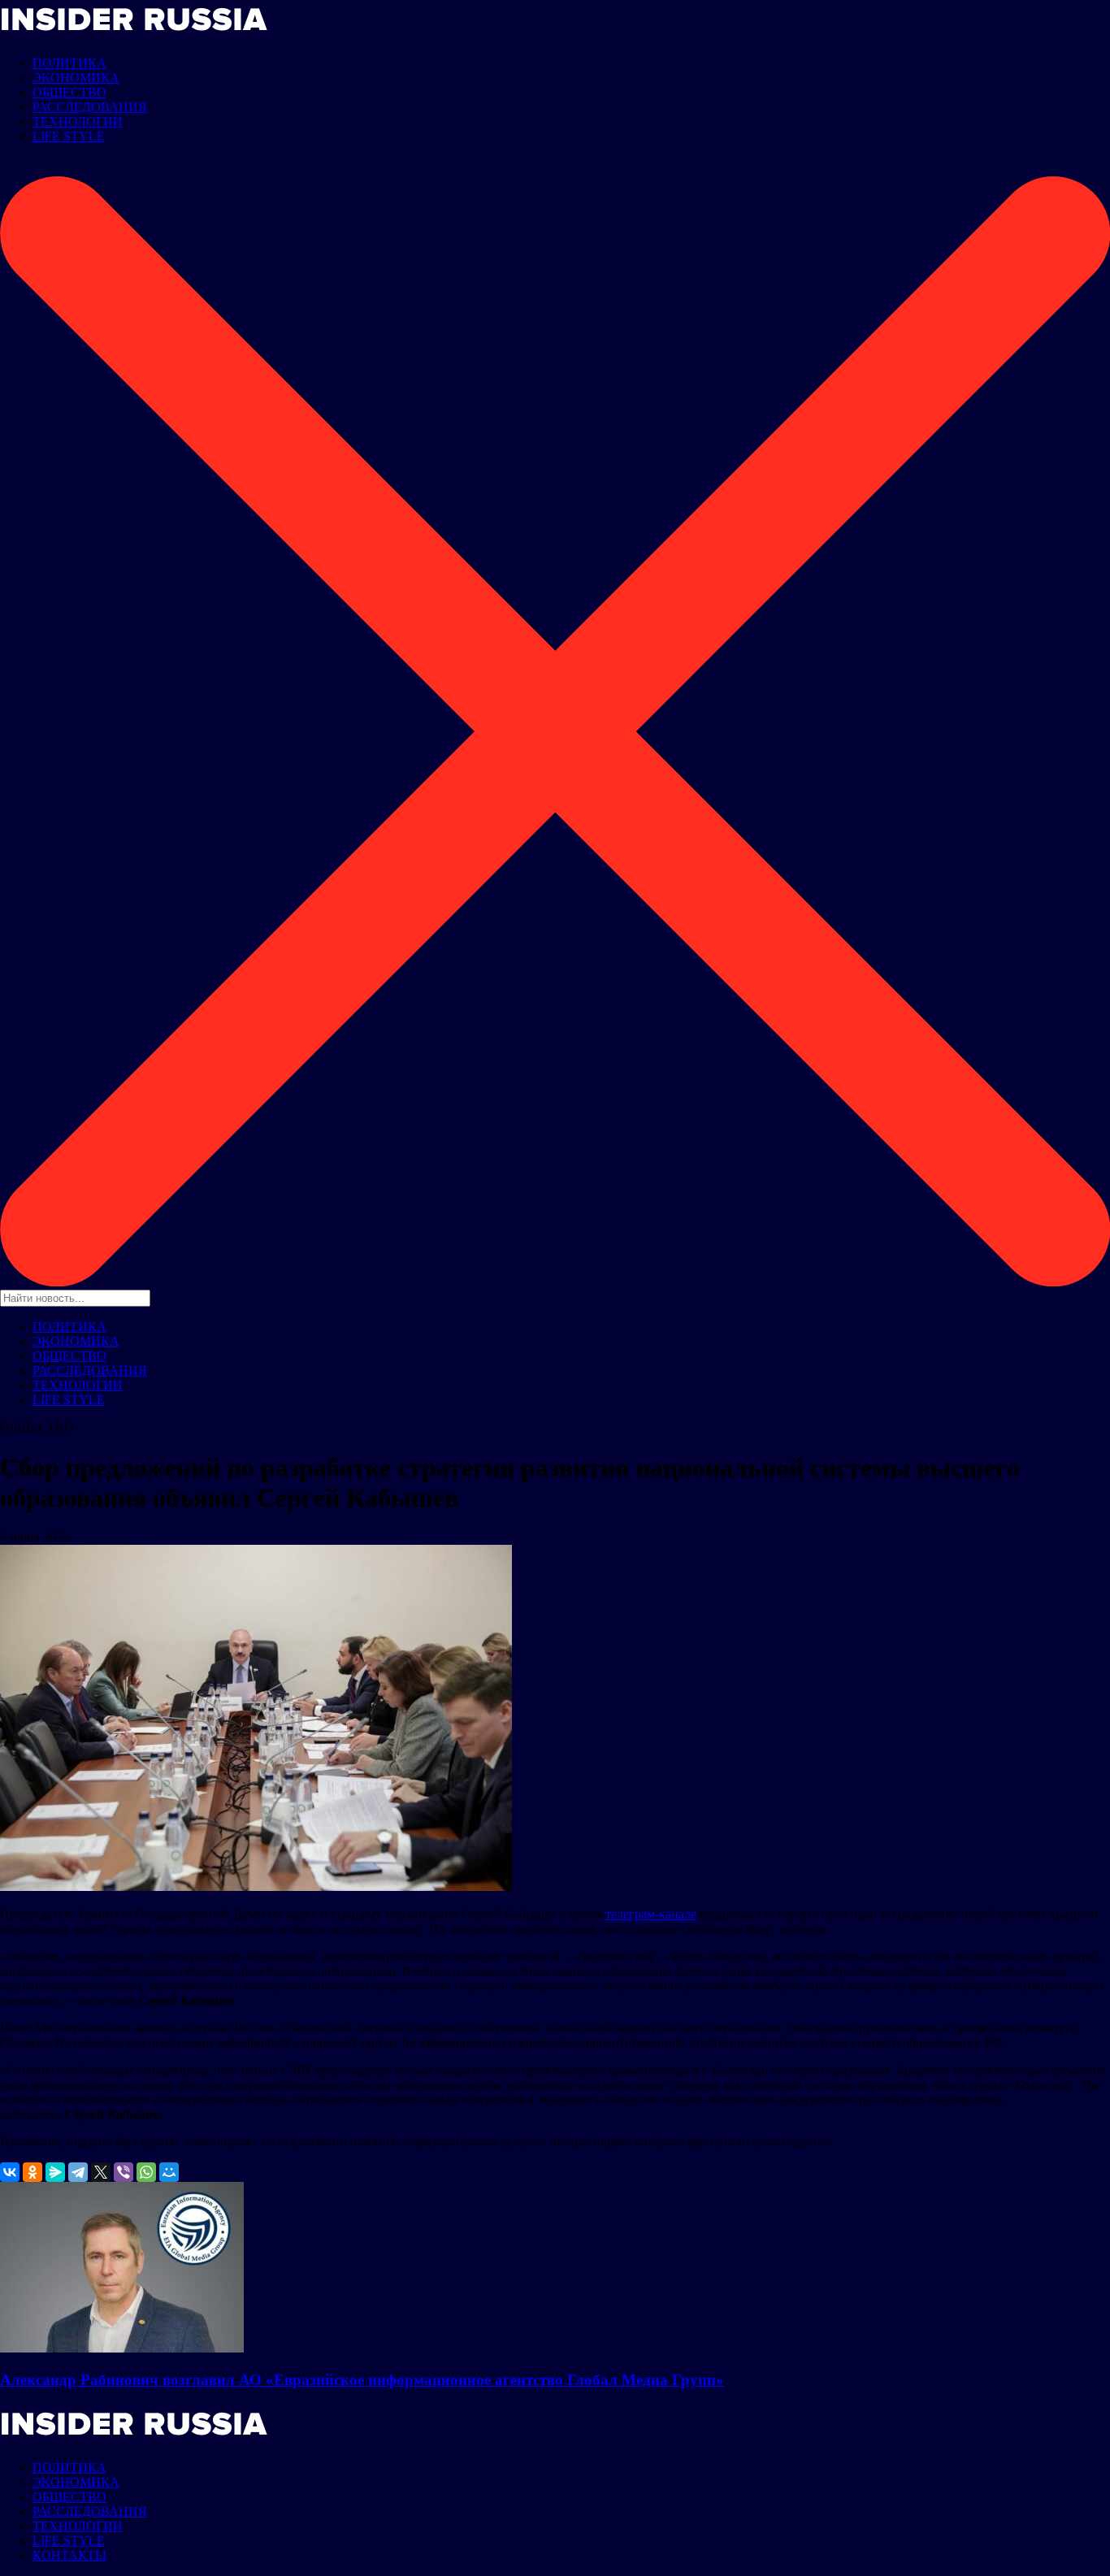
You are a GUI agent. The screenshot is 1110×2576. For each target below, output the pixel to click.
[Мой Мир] (169, 2172)
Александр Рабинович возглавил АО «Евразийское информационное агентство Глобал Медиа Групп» (362, 2380)
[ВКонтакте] (10, 2172)
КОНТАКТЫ (69, 2555)
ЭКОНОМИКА (76, 78)
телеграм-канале (651, 1914)
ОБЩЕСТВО (69, 92)
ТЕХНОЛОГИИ (78, 121)
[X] (101, 2172)
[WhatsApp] (146, 2172)
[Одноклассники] (33, 2172)
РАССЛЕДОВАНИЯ (90, 107)
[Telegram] (78, 2172)
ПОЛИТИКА (69, 63)
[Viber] (124, 2172)
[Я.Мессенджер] (55, 2172)
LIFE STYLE (69, 136)
